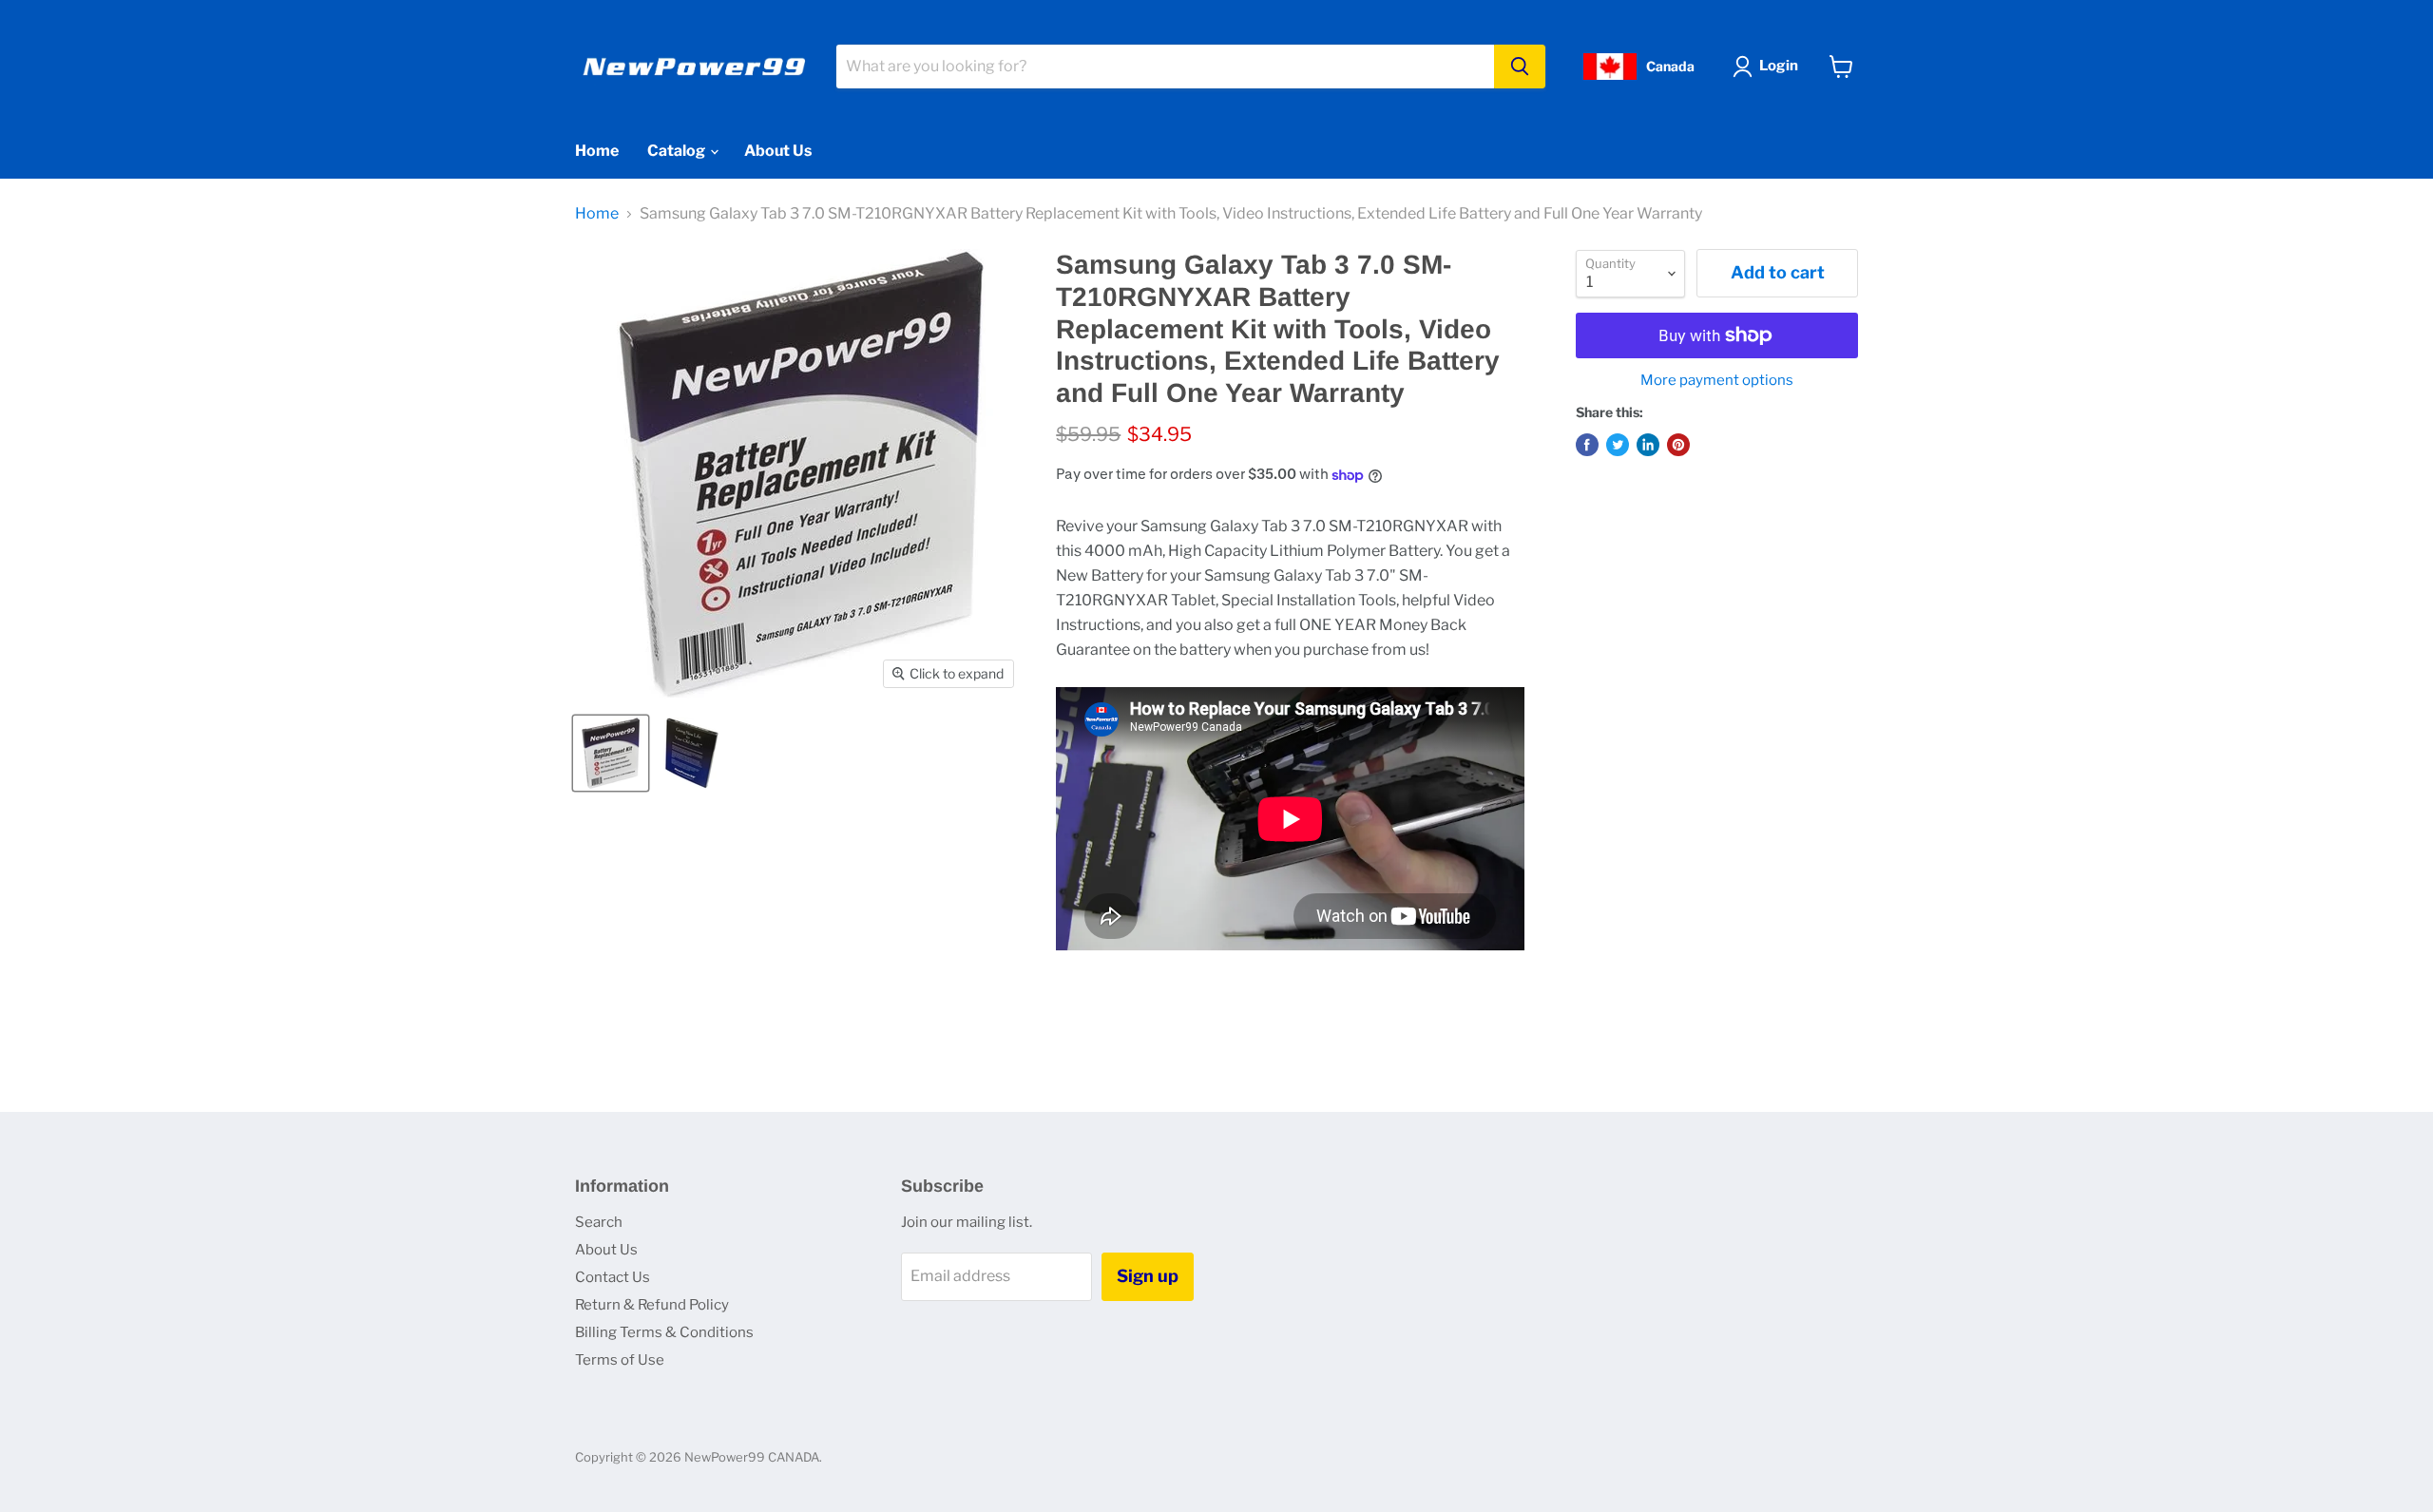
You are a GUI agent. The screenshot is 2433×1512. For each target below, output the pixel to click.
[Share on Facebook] (1587, 445)
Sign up (1148, 1276)
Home (597, 151)
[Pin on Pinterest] (1678, 445)
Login (1779, 66)
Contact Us (613, 1277)
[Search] (1520, 67)
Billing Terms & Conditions (664, 1332)
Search (599, 1222)
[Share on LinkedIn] (1648, 445)
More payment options (1717, 381)
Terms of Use (620, 1360)
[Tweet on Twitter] (1618, 445)
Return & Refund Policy (652, 1305)
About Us (778, 151)
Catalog (678, 151)
